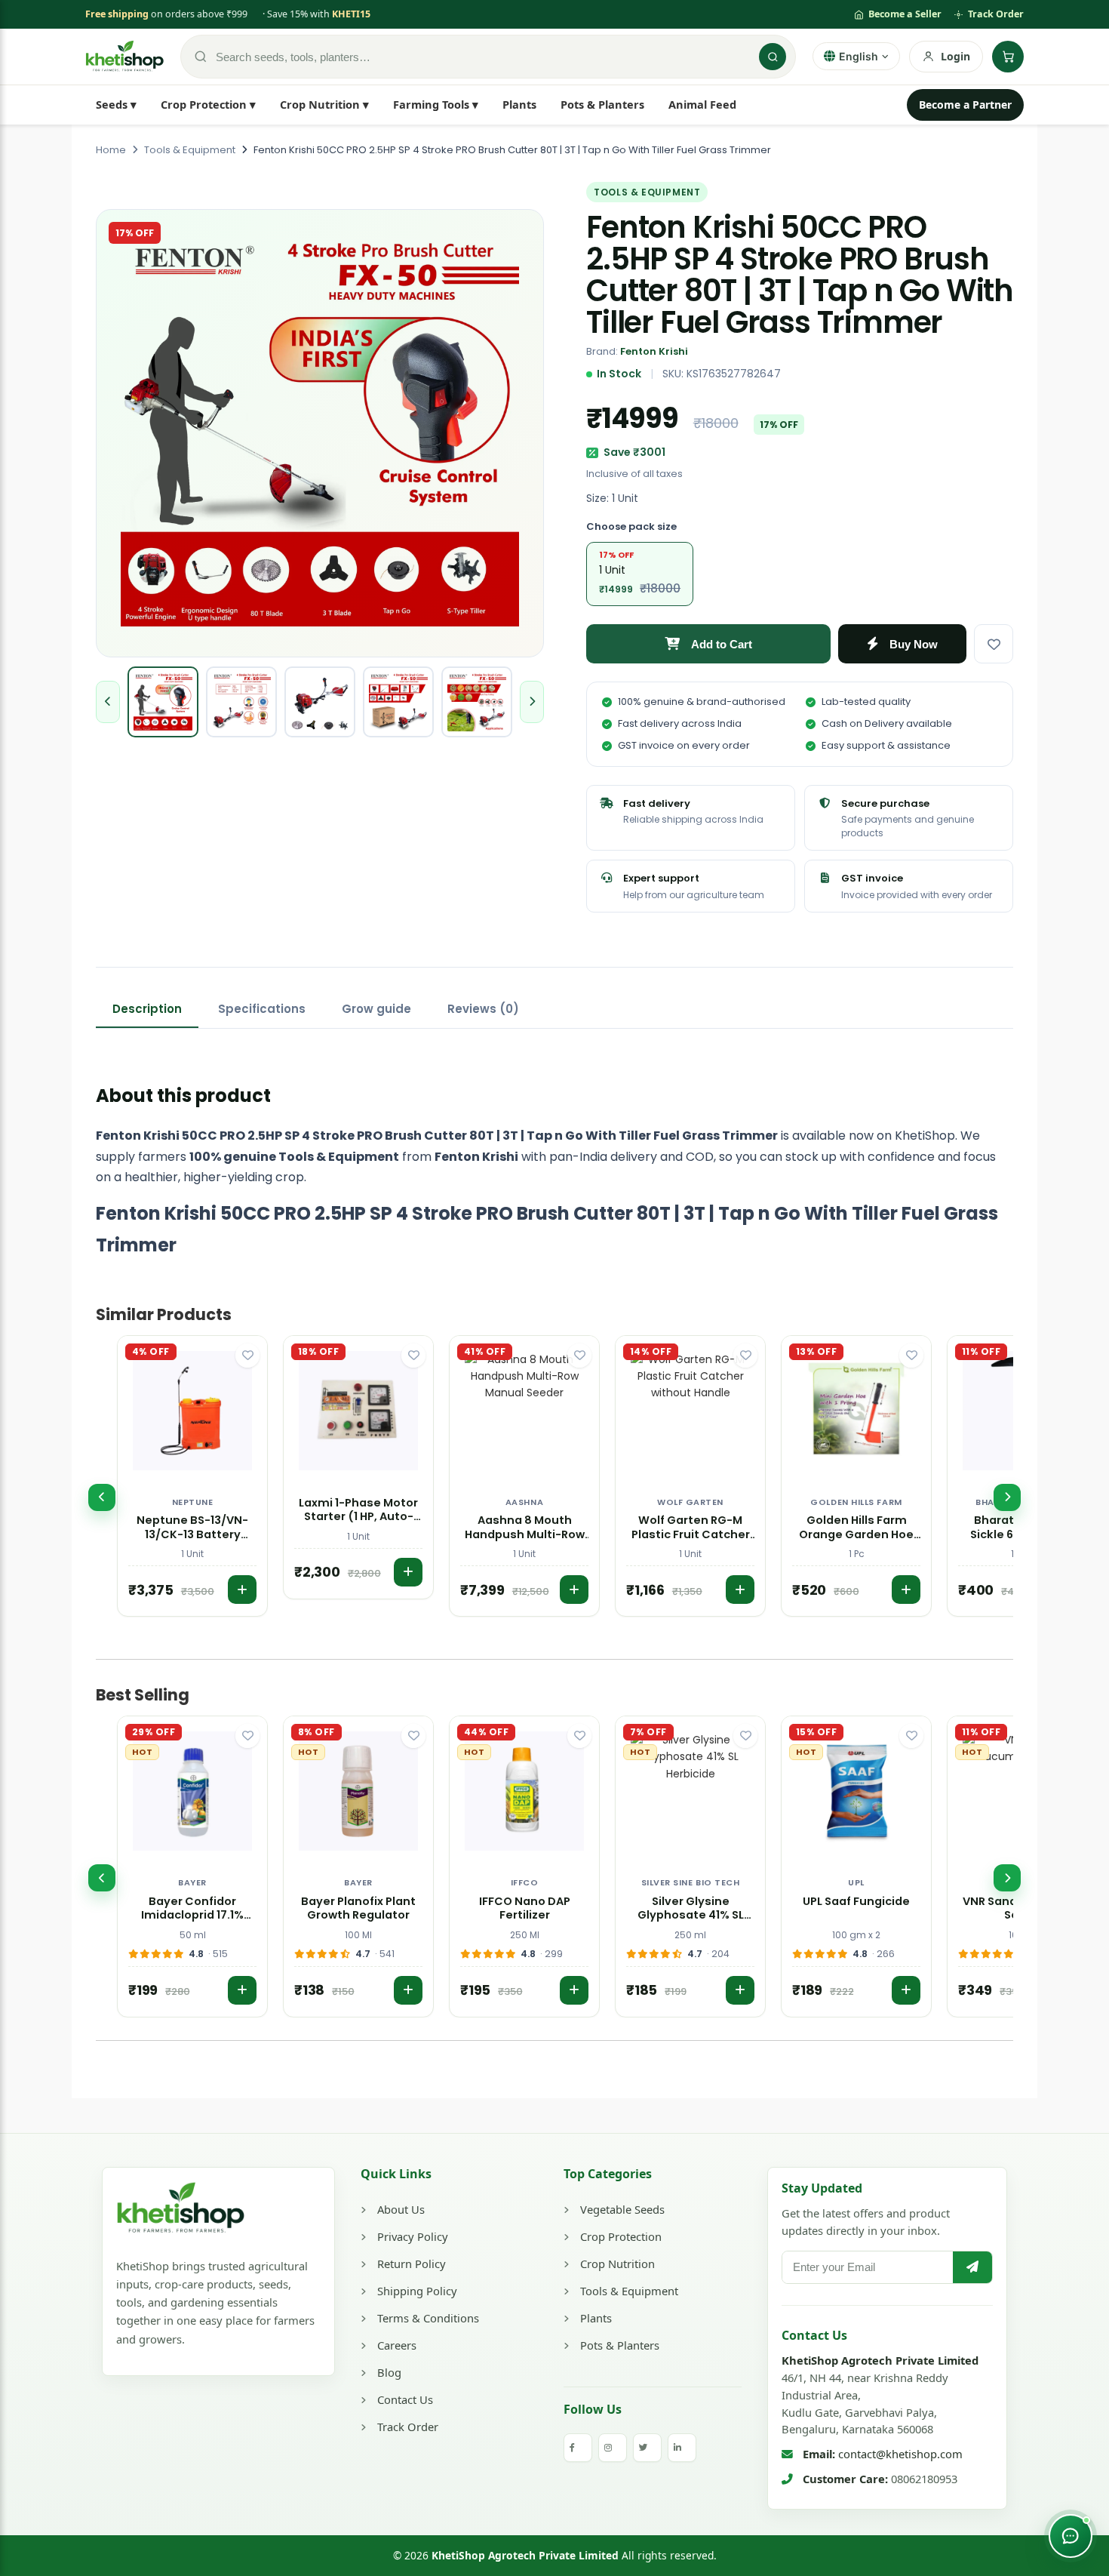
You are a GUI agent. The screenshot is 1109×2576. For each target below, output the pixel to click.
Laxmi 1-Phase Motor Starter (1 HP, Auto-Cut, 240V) (358, 1510)
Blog (389, 2372)
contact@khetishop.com (900, 2454)
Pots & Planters (602, 104)
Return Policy (412, 2264)
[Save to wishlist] (994, 644)
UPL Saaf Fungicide (856, 1902)
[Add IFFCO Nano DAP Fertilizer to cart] (574, 1990)
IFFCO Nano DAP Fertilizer (525, 1909)
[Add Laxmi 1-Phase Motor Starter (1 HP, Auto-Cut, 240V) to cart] (408, 1572)
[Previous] (102, 1497)
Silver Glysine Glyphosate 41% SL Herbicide (691, 1909)
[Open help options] (1071, 2536)
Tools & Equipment (629, 2291)
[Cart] (1008, 57)
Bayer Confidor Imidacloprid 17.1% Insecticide (192, 1909)
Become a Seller (905, 14)
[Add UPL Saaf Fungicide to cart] (906, 1990)
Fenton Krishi (654, 351)
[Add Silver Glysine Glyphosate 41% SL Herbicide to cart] (740, 1990)
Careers (397, 2345)
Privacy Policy (413, 2236)
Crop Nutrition (617, 2264)
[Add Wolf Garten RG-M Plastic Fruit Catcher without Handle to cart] (740, 1590)
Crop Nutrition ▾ (324, 104)
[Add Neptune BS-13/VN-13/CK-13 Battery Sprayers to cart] (242, 1590)
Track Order (996, 14)
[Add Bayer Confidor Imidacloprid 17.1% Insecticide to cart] (242, 1990)
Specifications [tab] (262, 1009)
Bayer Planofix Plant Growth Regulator (358, 1909)
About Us (401, 2209)
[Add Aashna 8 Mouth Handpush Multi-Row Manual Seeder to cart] (574, 1590)
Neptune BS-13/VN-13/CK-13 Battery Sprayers (192, 1528)
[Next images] (532, 702)
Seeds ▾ (116, 104)
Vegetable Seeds (622, 2209)
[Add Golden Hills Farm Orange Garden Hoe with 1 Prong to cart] (906, 1590)
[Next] (1007, 1497)
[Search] (773, 57)
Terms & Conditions (428, 2318)
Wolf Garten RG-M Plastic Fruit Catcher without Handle (691, 1528)
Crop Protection (621, 2236)
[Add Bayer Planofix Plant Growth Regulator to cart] (408, 1990)
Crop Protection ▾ (208, 104)
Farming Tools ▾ (436, 104)
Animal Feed (702, 104)
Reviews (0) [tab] (483, 1009)
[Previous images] (108, 702)
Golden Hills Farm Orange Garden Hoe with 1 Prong (856, 1528)
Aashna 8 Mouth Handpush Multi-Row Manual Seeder (525, 1528)
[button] (192, 1476)
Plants (519, 104)
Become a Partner (965, 105)
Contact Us (405, 2399)
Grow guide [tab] (376, 1009)
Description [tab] (147, 1009)
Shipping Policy (417, 2291)
